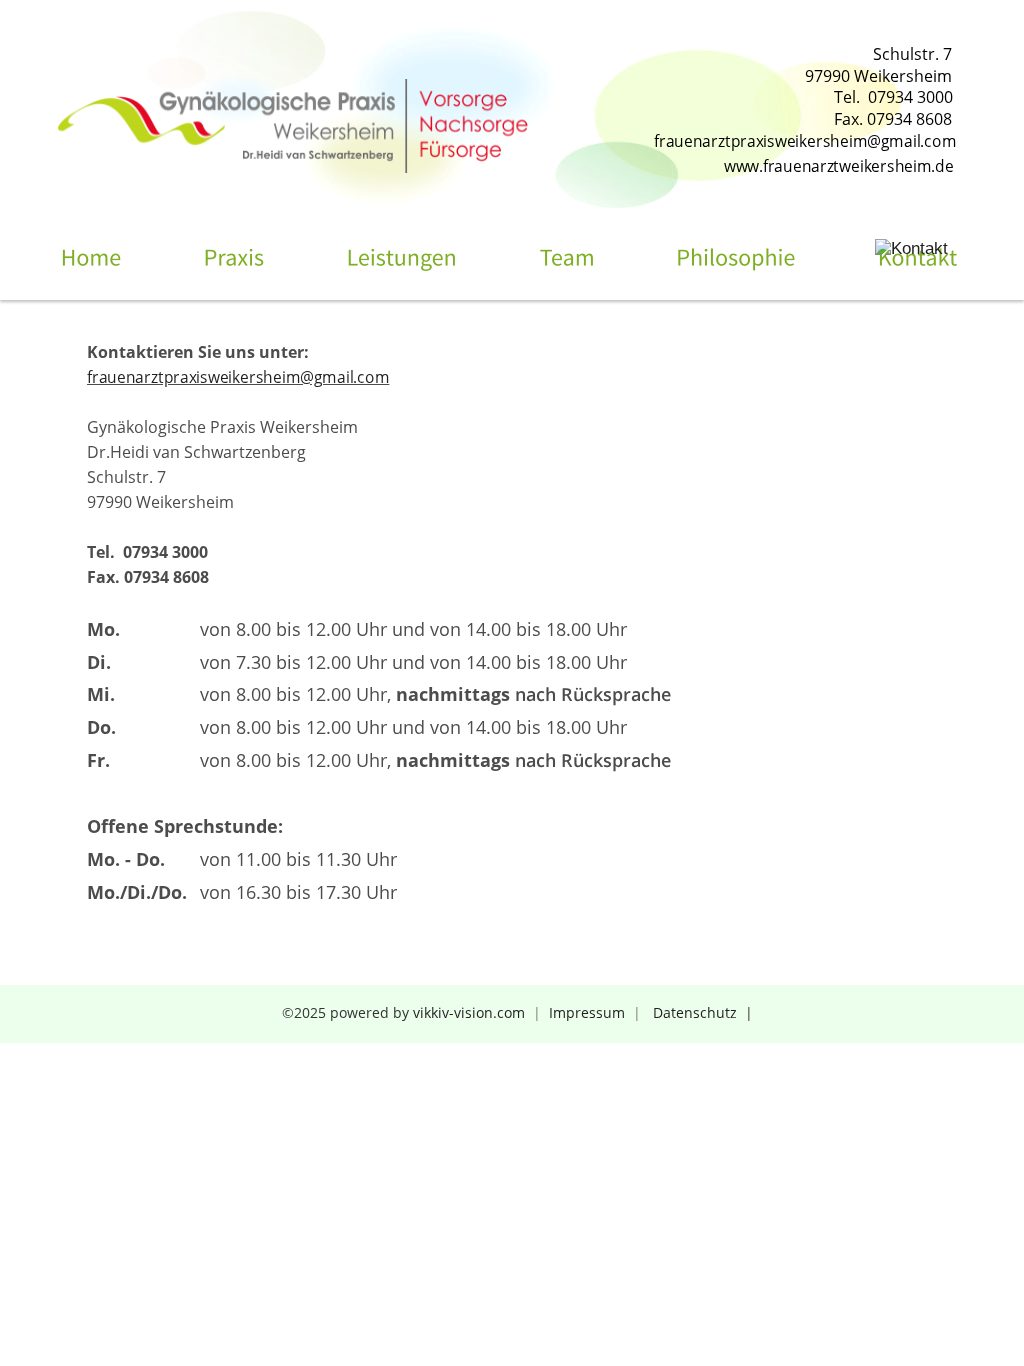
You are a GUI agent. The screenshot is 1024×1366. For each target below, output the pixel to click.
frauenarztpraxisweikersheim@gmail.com (238, 377)
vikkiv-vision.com (469, 1012)
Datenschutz (697, 1012)
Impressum (587, 1012)
